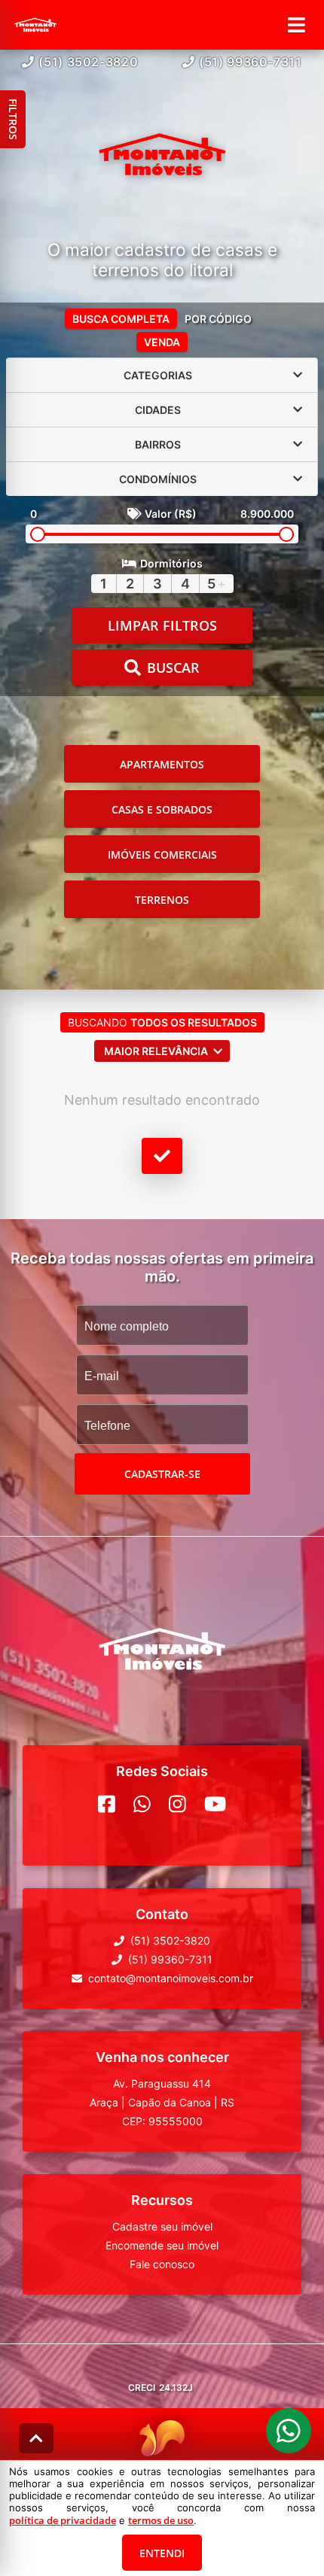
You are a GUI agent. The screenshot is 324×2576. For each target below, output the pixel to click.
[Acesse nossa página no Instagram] (177, 1804)
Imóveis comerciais (162, 855)
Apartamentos (162, 764)
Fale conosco (162, 2264)
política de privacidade (63, 2520)
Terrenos (162, 900)
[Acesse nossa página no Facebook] (107, 1804)
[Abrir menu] (296, 25)
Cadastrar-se (162, 1474)
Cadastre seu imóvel (162, 2226)
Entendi (162, 2553)
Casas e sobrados (162, 809)
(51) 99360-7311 (251, 62)
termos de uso (161, 2520)
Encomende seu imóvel (162, 2245)
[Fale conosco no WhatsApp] (142, 1804)
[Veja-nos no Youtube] (215, 1804)
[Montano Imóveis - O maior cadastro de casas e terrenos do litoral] (162, 156)
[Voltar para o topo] (36, 2438)
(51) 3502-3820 (88, 62)
